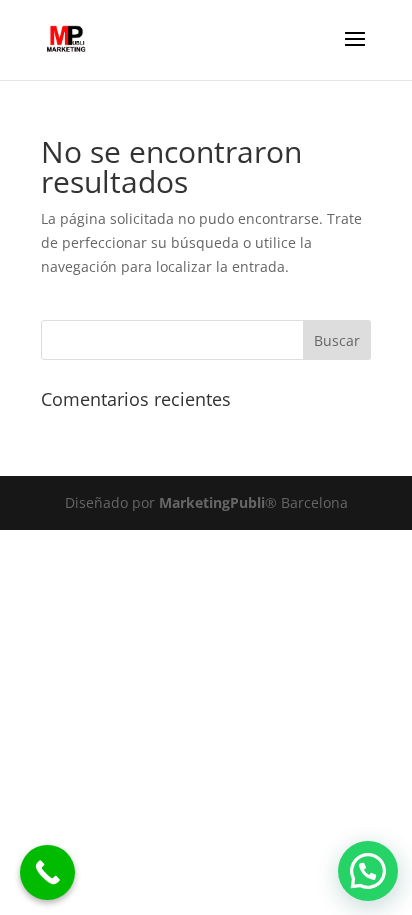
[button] (368, 871)
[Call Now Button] (47, 872)
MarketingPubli (210, 502)
